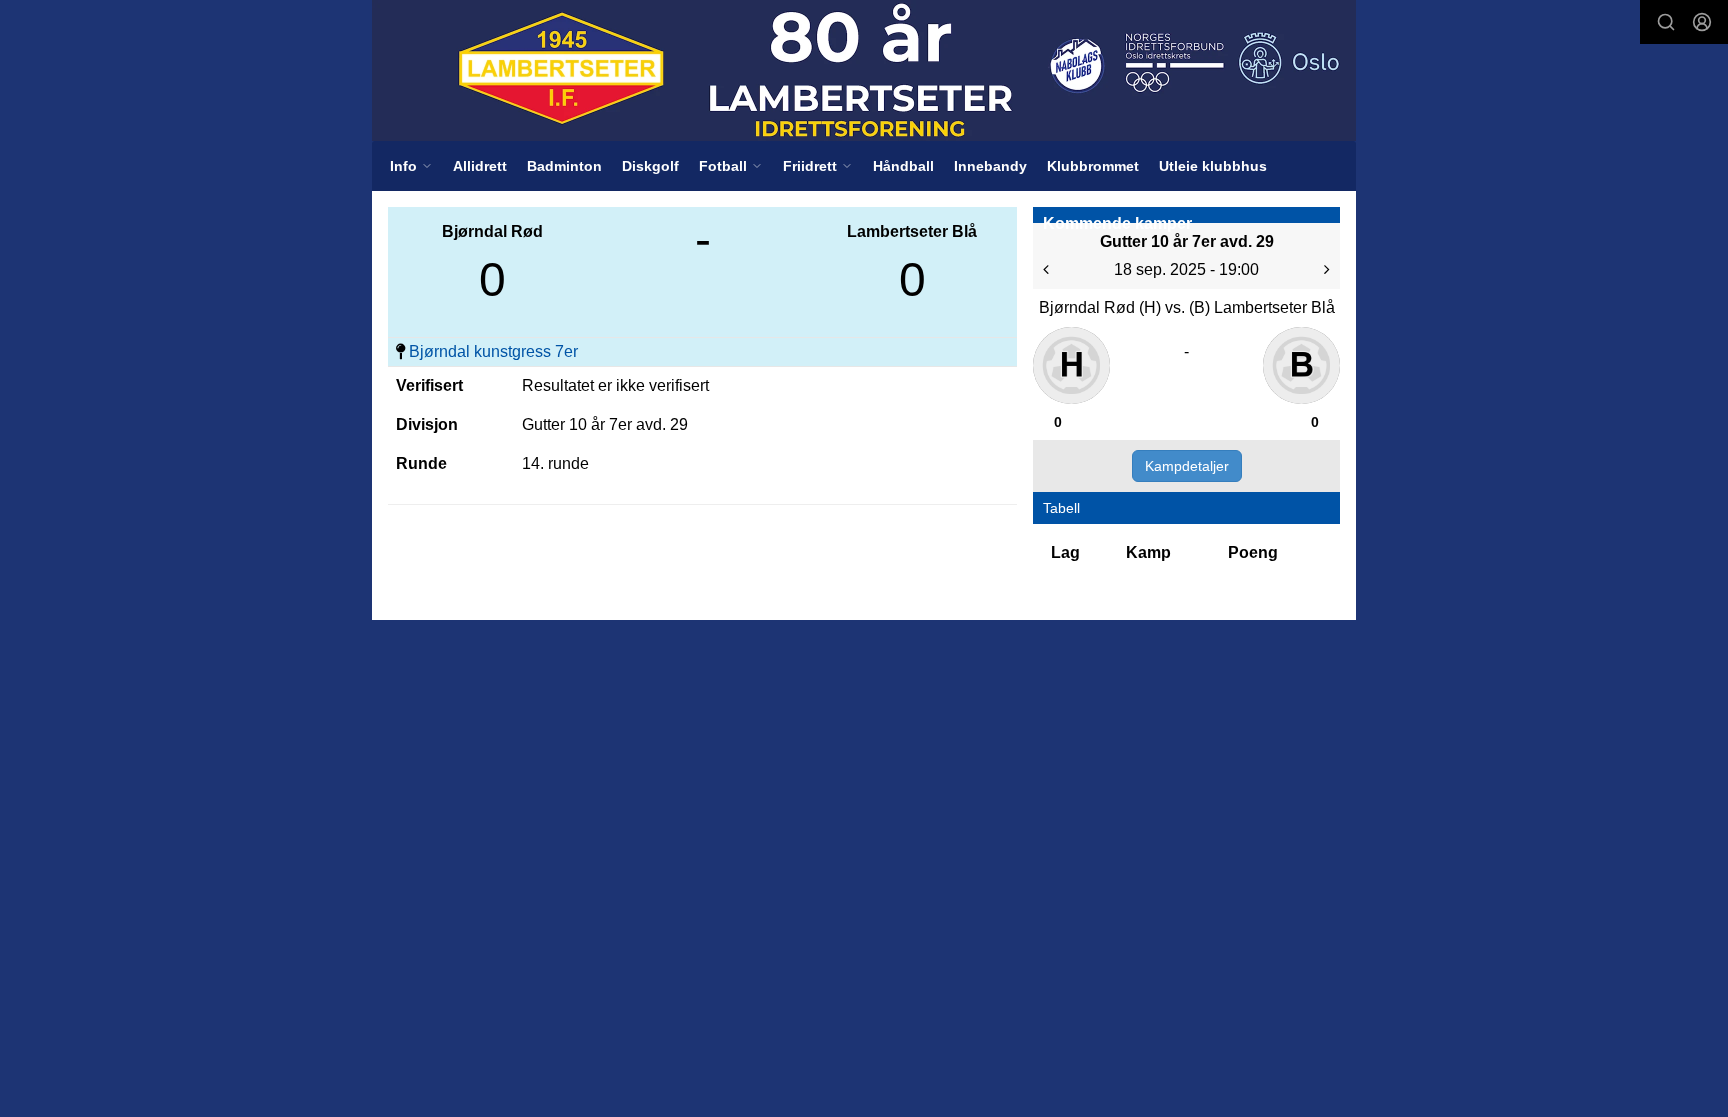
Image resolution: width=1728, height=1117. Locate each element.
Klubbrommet (1093, 166)
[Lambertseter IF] (864, 70)
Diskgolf (650, 166)
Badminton (564, 166)
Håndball (903, 166)
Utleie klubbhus (1213, 166)
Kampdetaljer (1187, 466)
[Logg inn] (1702, 22)
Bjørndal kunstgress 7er (493, 351)
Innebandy (990, 166)
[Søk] (1666, 22)
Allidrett (480, 166)
